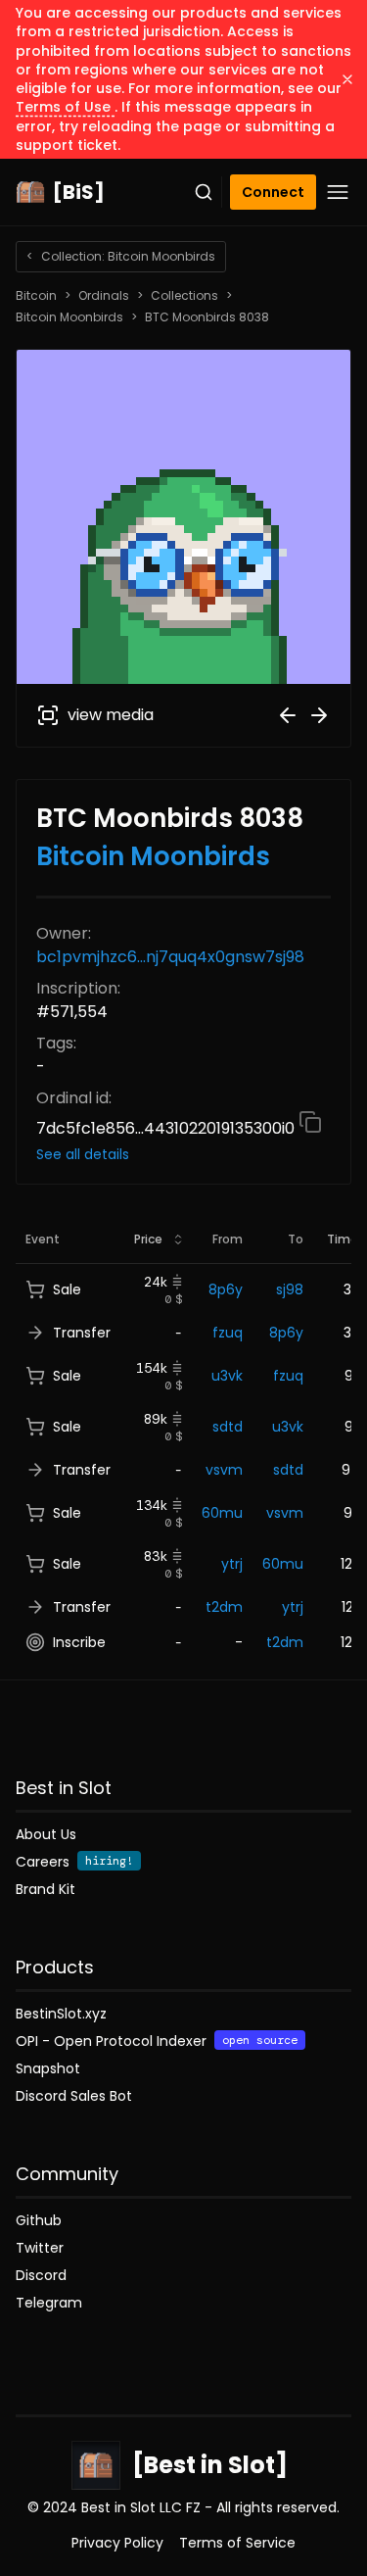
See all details (83, 1154)
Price (148, 1239)
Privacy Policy (117, 2543)
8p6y (226, 1289)
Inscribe (79, 1642)
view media (111, 715)
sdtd (228, 1427)
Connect (273, 192)
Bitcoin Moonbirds (69, 317)
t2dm (224, 1607)
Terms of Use (65, 107)
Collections (184, 296)
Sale (67, 1289)
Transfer (82, 1333)
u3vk (227, 1376)
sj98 (290, 1289)
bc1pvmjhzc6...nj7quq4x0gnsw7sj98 (170, 957)
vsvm (224, 1470)
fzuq (228, 1333)
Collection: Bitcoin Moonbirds (121, 256)
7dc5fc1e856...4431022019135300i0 (167, 1128)
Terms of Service (237, 2543)
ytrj (232, 1564)
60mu (222, 1513)
